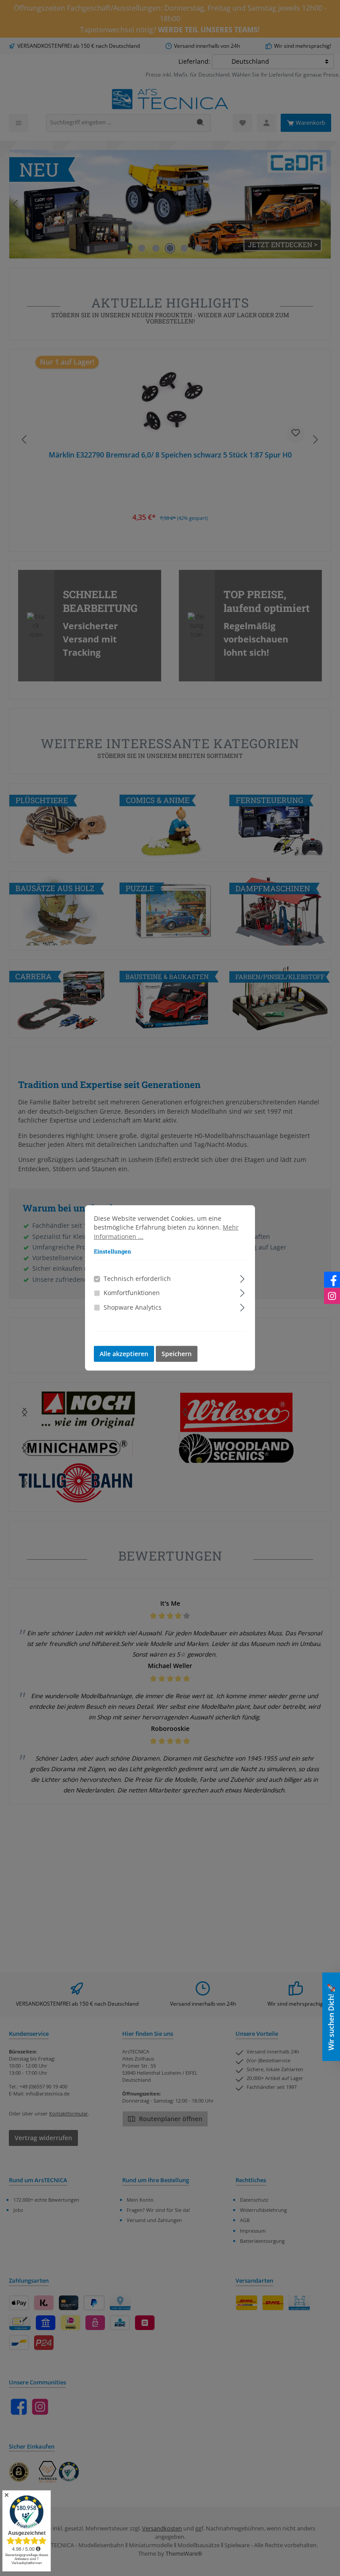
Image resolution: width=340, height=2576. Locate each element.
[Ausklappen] (242, 1278)
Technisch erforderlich (137, 1279)
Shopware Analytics (133, 1307)
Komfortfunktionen (132, 1293)
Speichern (177, 1354)
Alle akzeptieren (124, 1354)
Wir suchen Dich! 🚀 (331, 2017)
